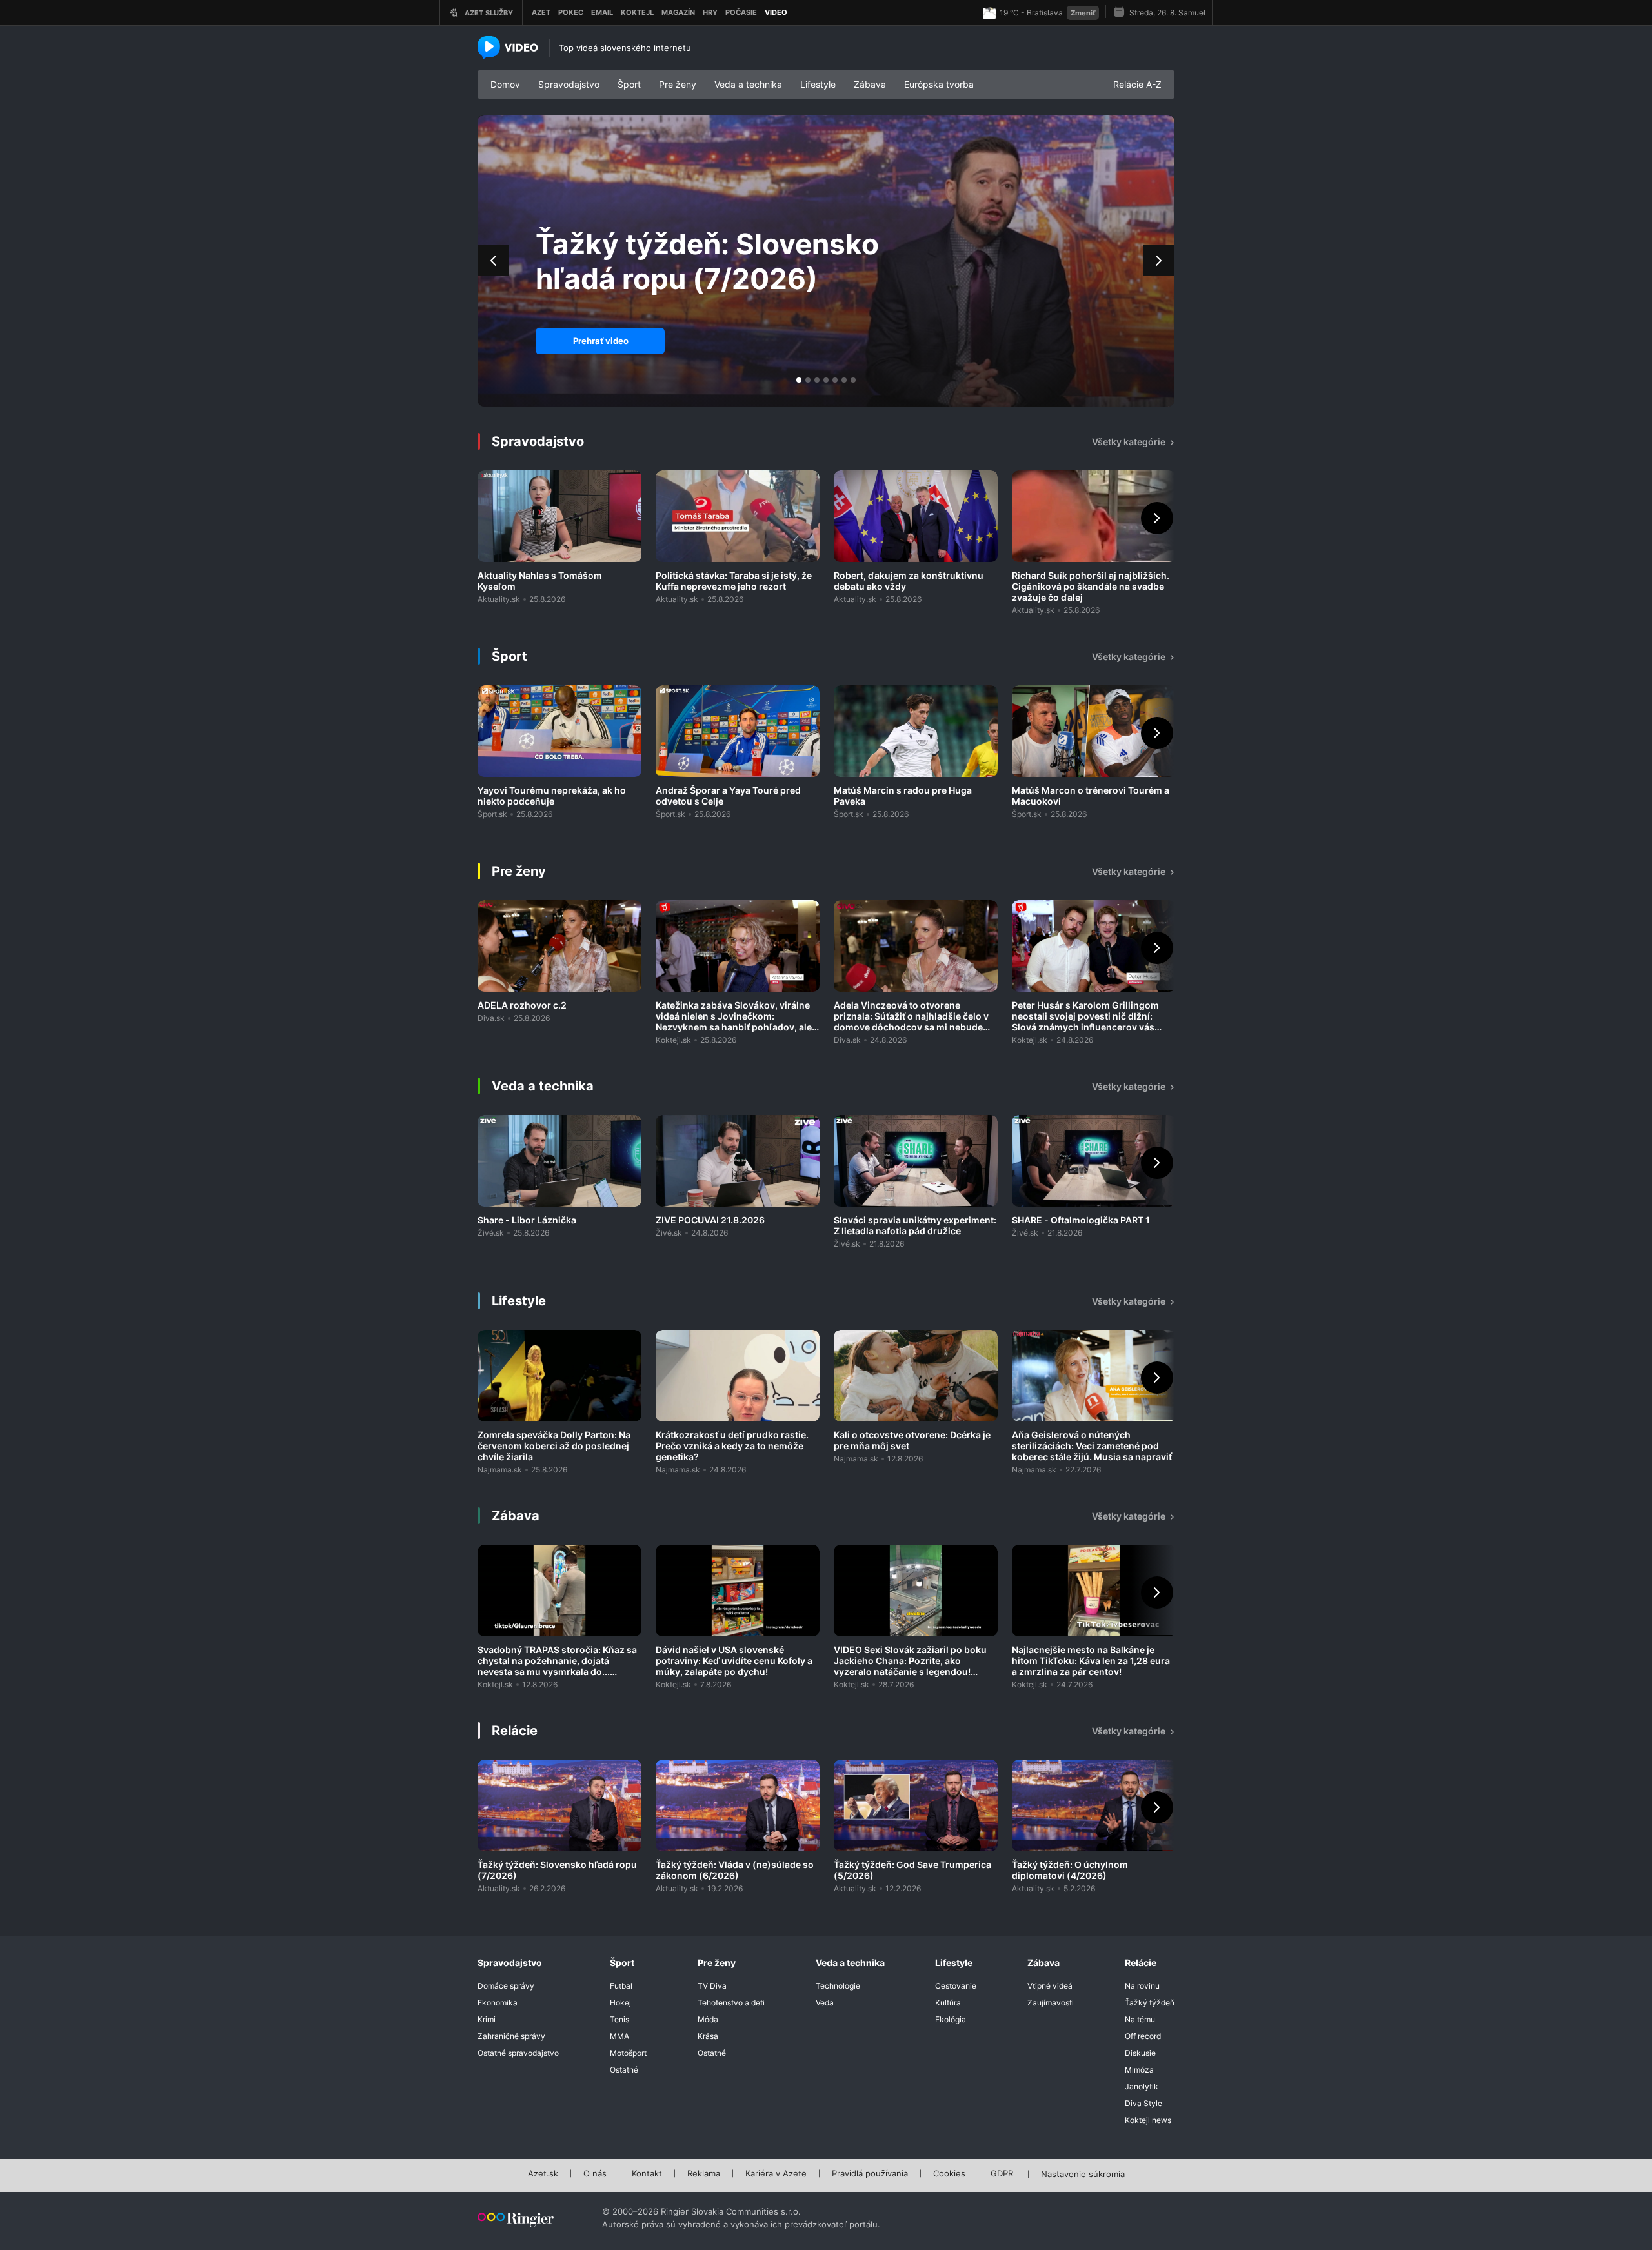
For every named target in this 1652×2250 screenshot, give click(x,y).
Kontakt (647, 2174)
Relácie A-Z (1137, 84)
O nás (595, 2174)
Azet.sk (543, 2174)
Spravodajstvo (569, 84)
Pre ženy (678, 84)
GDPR (1002, 2174)
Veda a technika (748, 84)
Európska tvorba (939, 84)
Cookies (949, 2174)
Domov (505, 84)
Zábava (870, 84)
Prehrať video (601, 341)
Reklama (704, 2174)
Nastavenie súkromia (1083, 2175)
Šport (629, 84)
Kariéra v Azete (776, 2174)
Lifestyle (818, 84)
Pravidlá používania (870, 2174)
